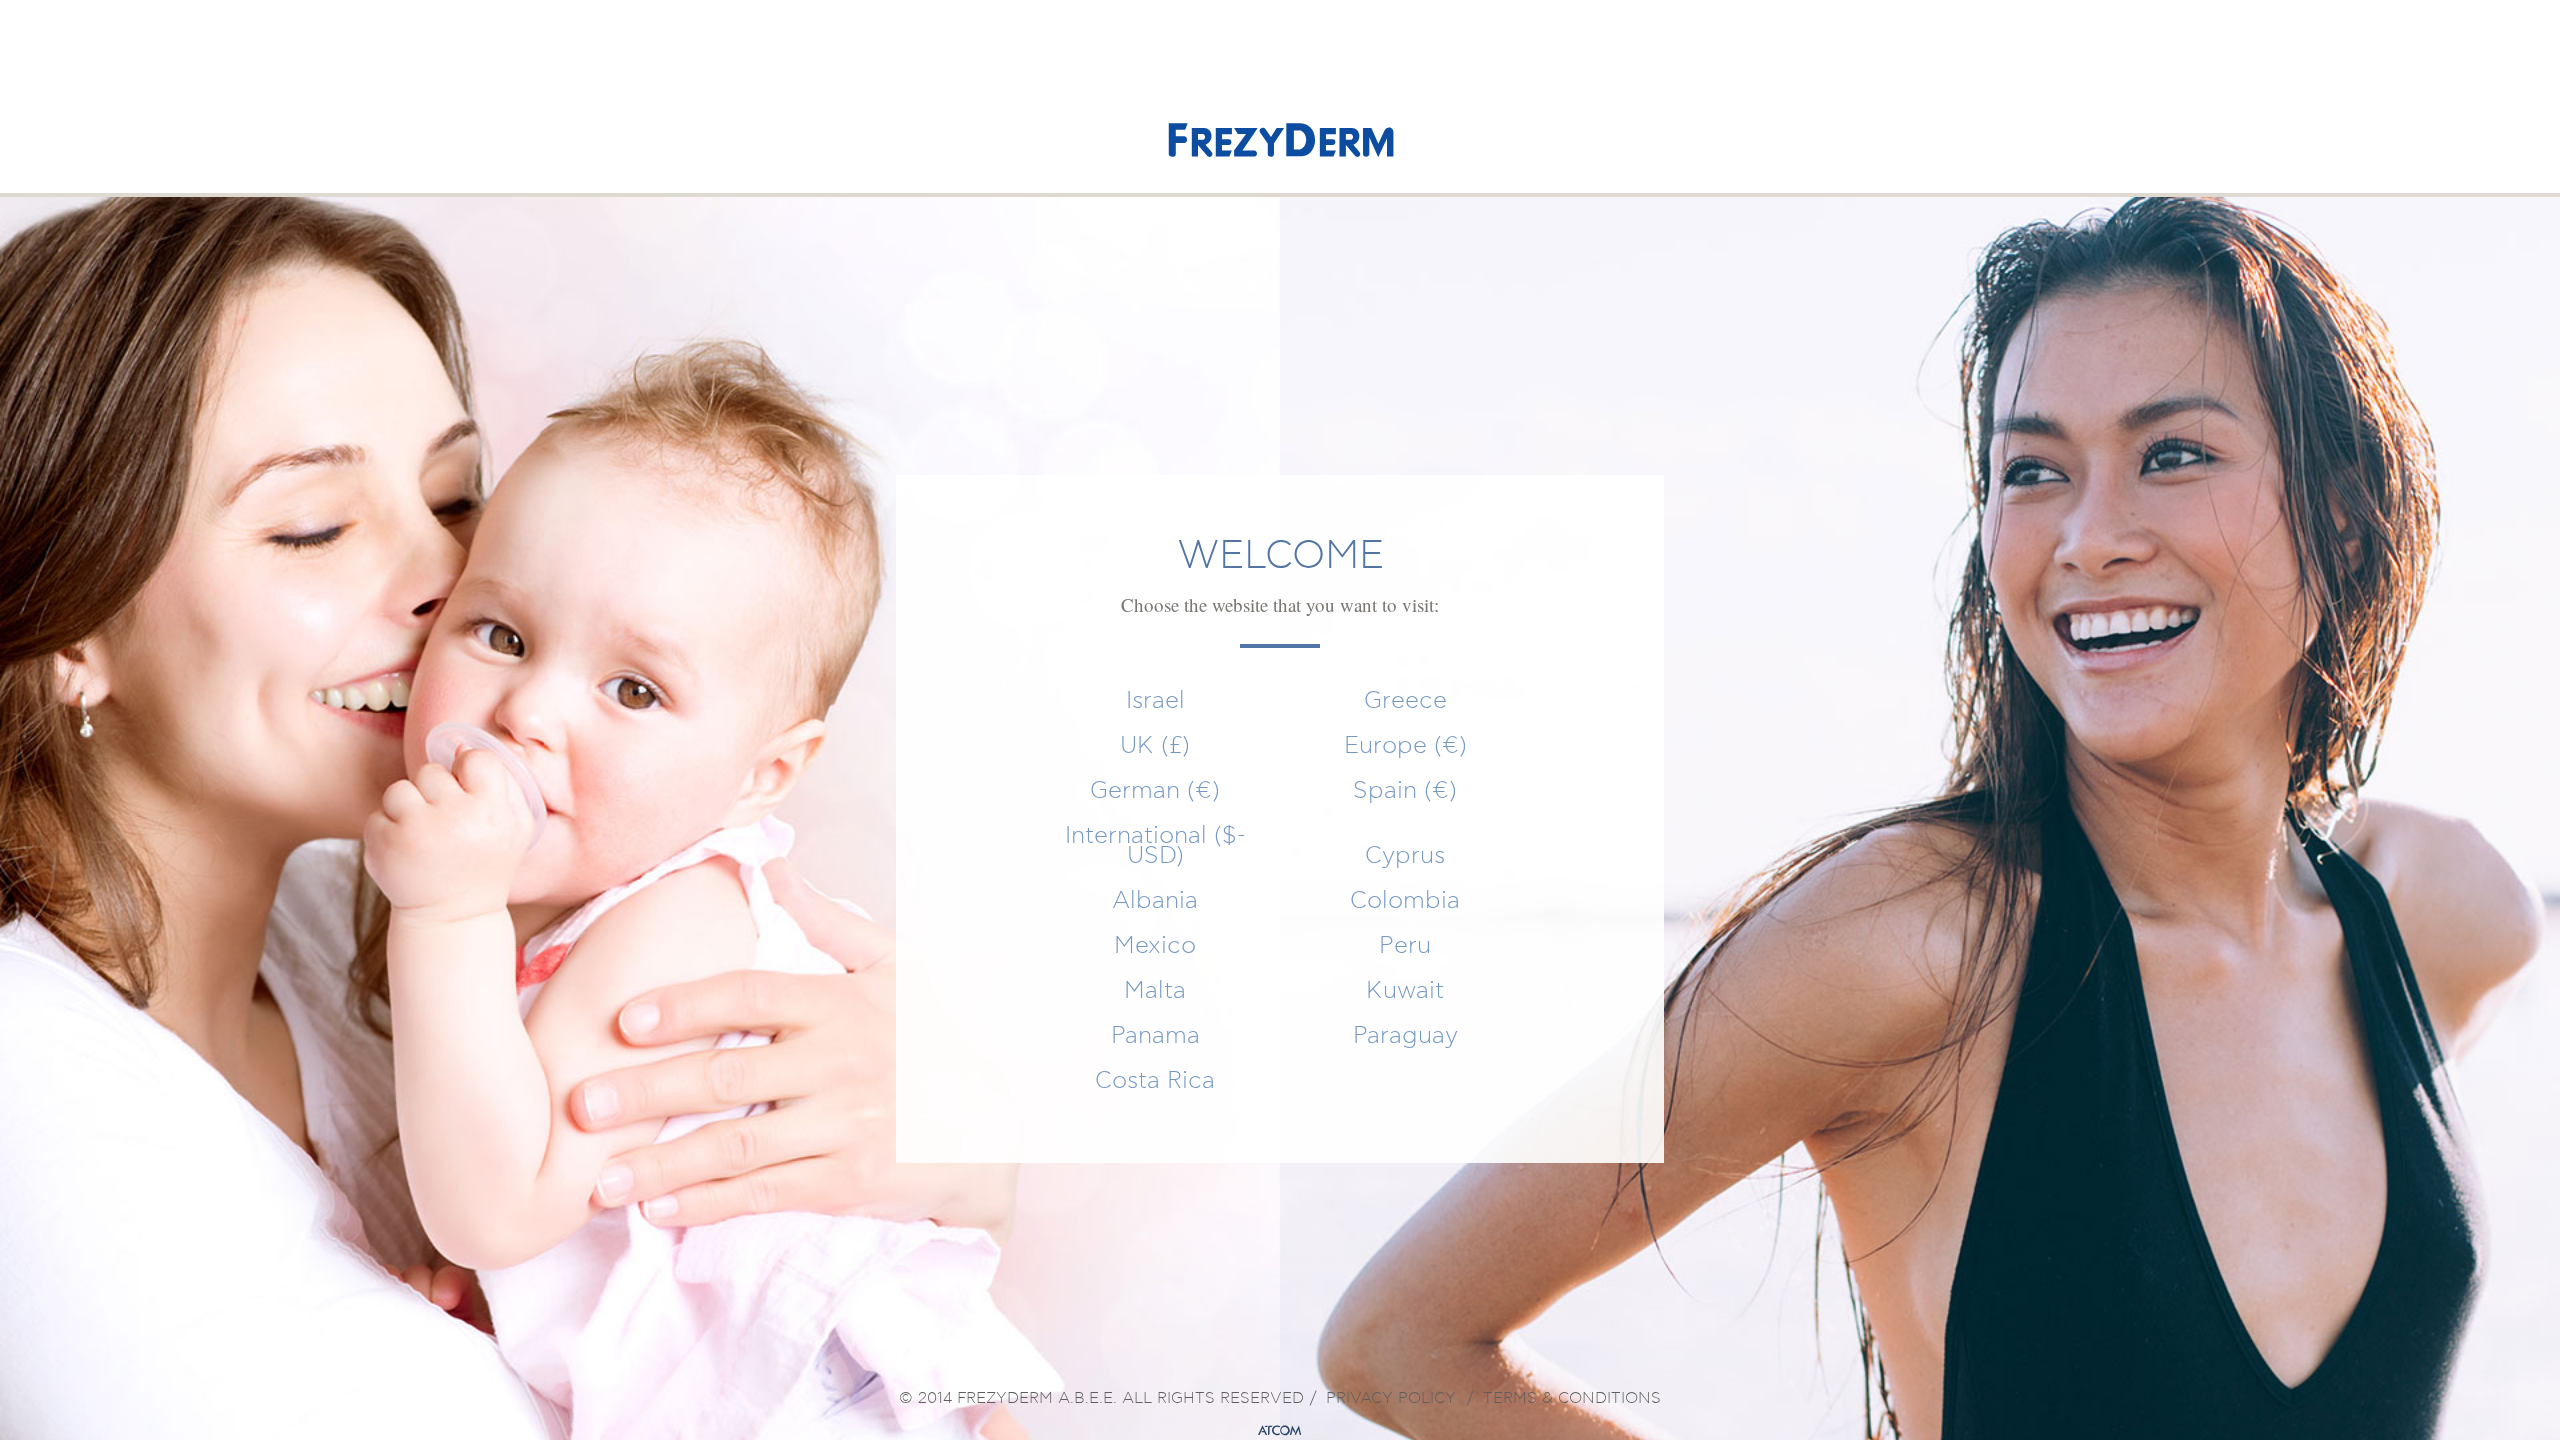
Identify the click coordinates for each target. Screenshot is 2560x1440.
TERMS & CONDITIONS (1572, 1399)
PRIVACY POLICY (1391, 1399)
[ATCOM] (1280, 1431)
